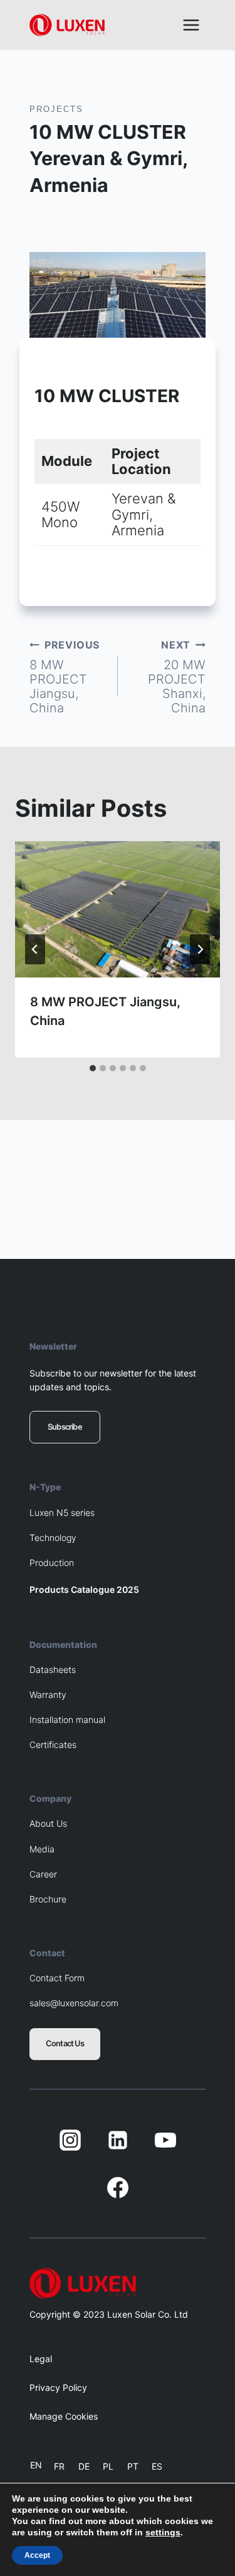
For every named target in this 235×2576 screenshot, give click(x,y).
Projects (56, 109)
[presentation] (118, 909)
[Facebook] (118, 2188)
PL (108, 2466)
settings (163, 2532)
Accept (37, 2555)
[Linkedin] (118, 2140)
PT (133, 2466)
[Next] (200, 949)
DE (84, 2466)
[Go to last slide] (35, 949)
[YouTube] (165, 2140)
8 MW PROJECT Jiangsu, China (65, 677)
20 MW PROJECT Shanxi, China (177, 677)
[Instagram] (70, 2140)
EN (36, 2465)
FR (59, 2466)
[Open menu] (191, 25)
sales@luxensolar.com (74, 2003)
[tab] (93, 1068)
